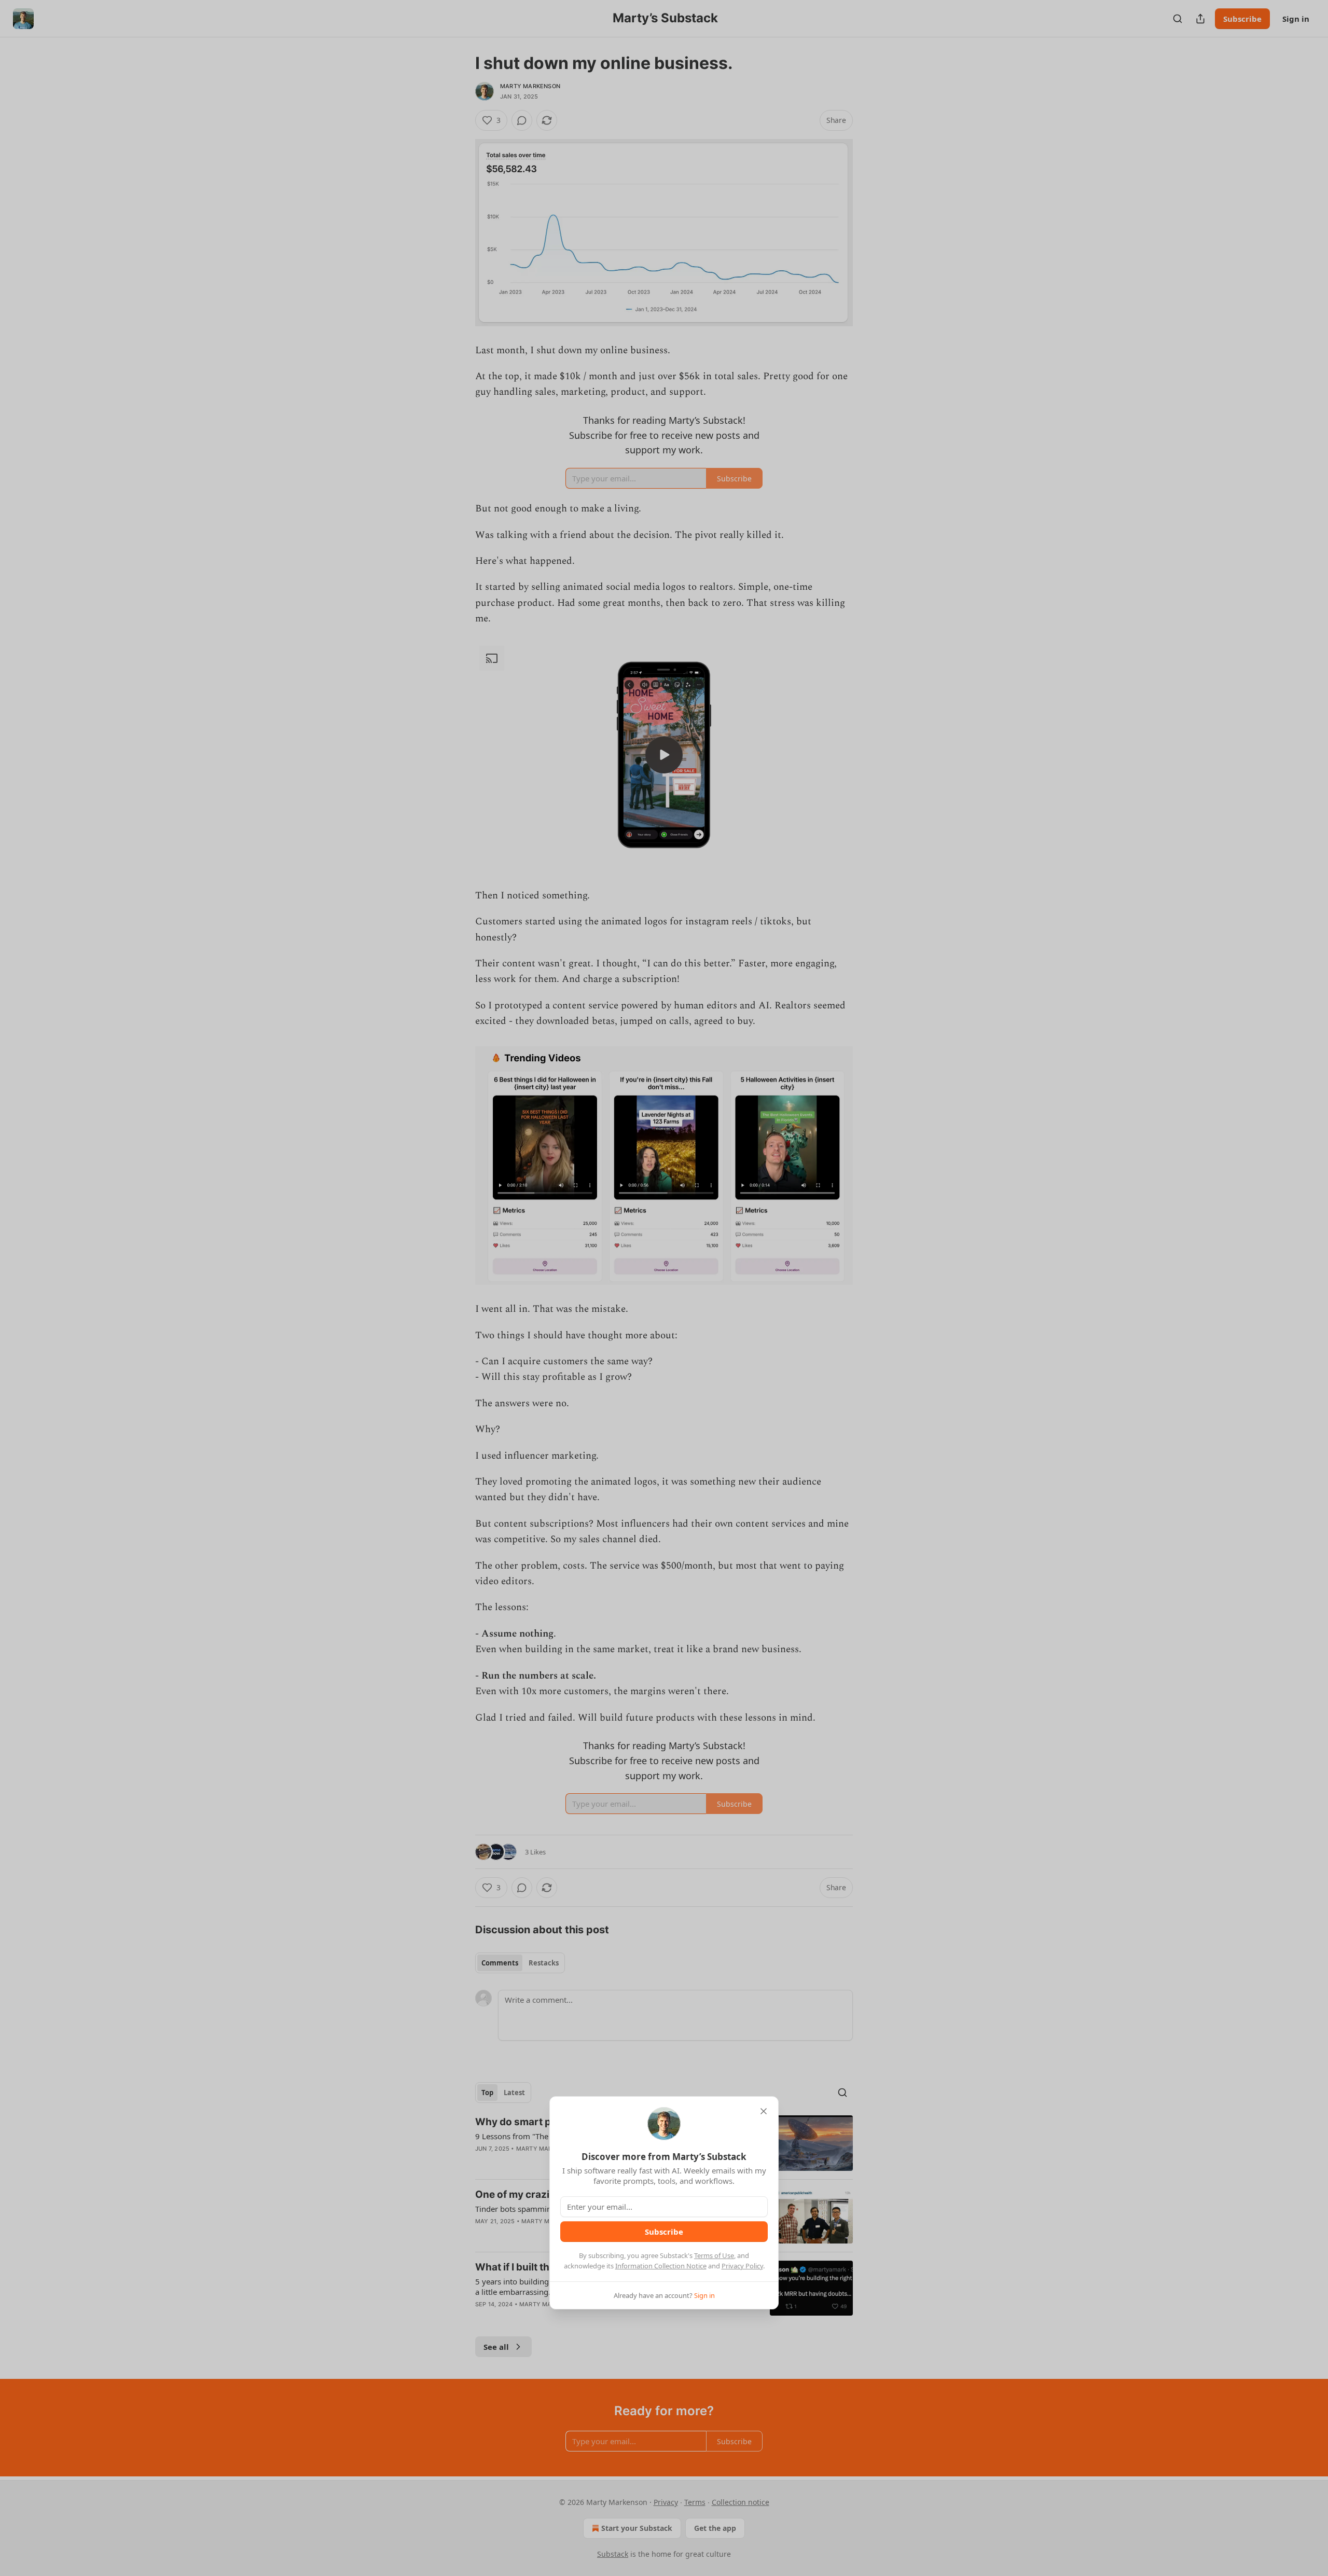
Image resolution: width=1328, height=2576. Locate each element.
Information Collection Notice (661, 2266)
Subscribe (664, 2232)
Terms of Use (714, 2255)
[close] (764, 2111)
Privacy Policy (742, 2266)
